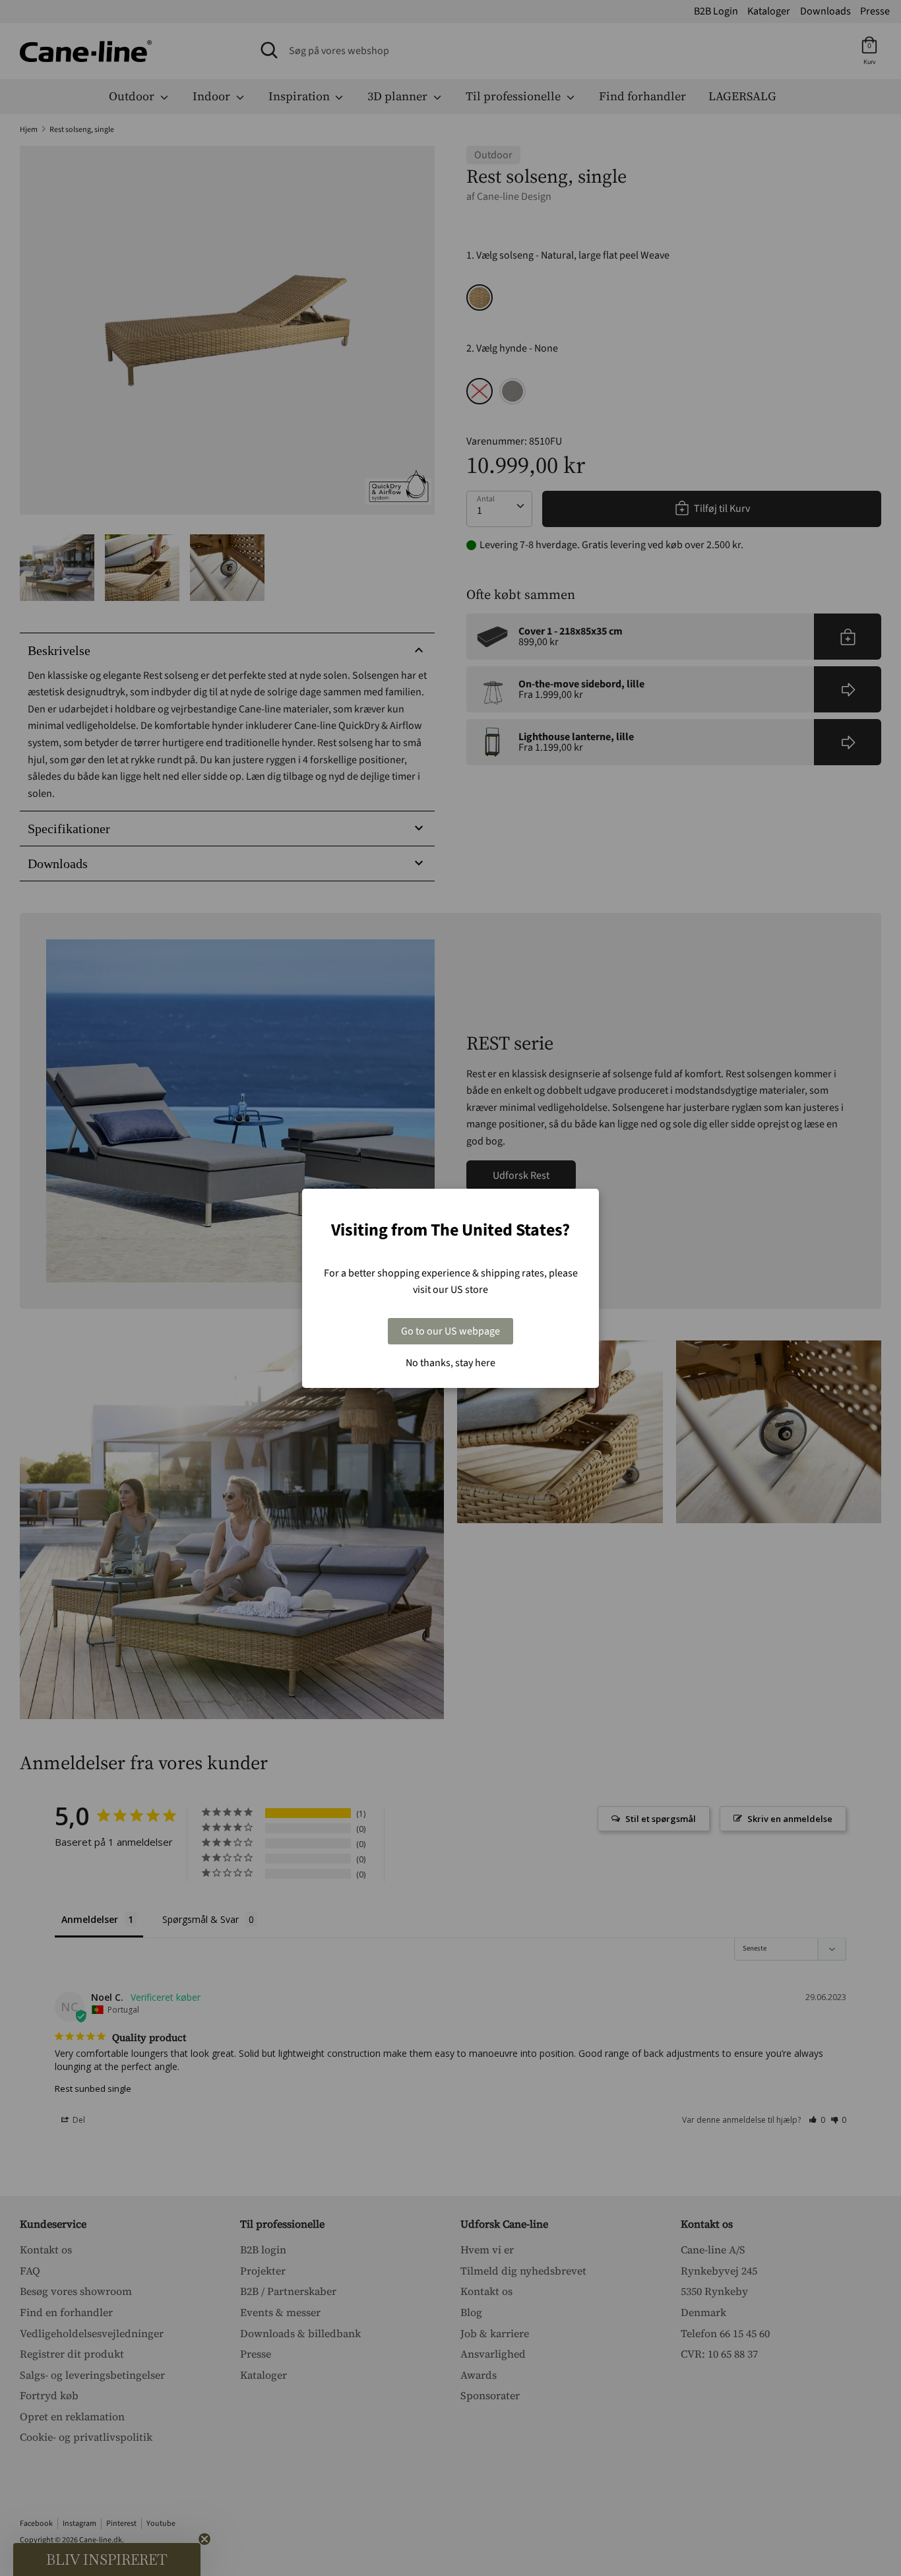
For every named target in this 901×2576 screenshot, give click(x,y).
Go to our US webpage (450, 1331)
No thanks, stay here (450, 1363)
